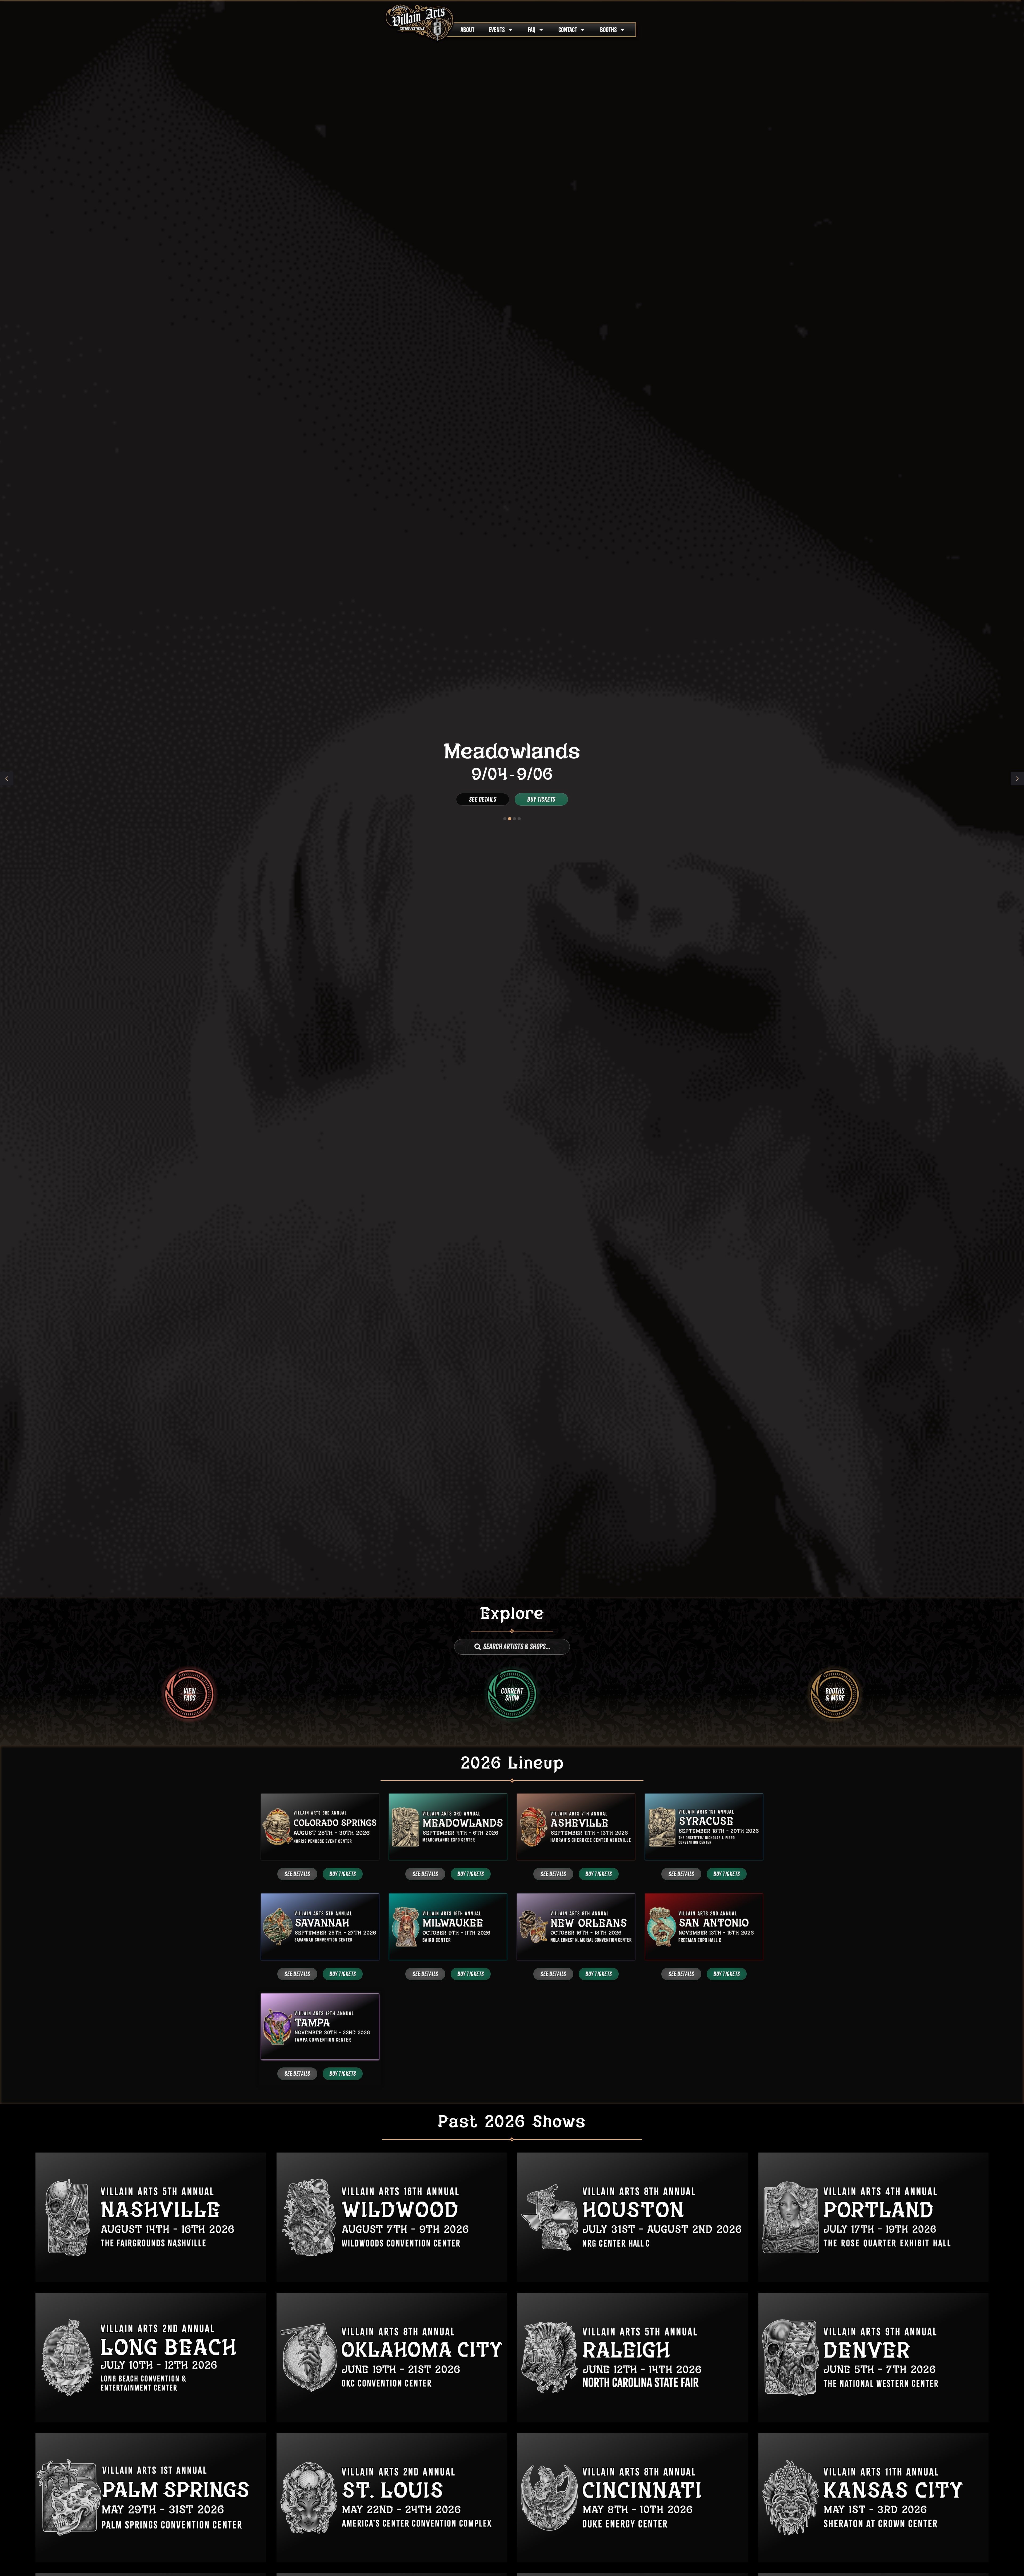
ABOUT (467, 30)
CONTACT (568, 30)
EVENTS (497, 30)
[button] (1017, 779)
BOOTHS (608, 30)
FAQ (532, 30)
